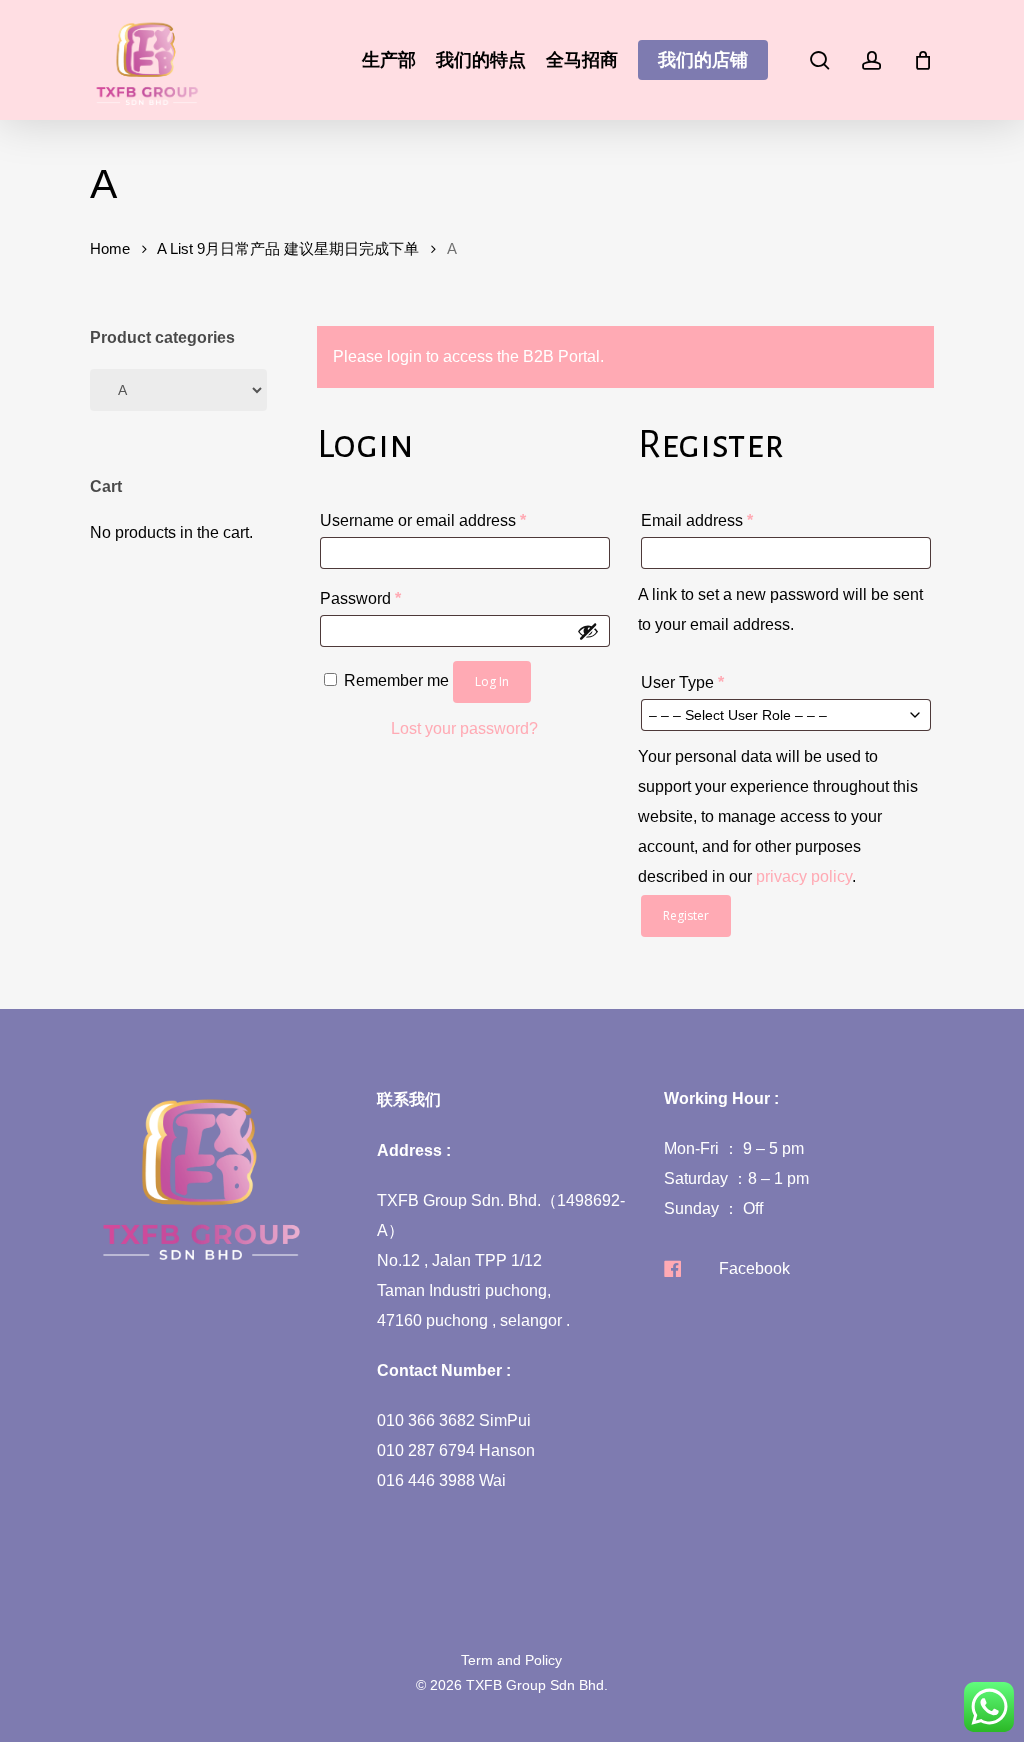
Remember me (398, 680)
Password (393, 598)
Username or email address (455, 520)
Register (686, 915)
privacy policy (804, 876)
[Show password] (588, 631)
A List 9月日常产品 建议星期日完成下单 (288, 249)
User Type (682, 682)
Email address (729, 520)
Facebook (754, 1268)
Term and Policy (511, 1660)
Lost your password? (464, 728)
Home (110, 249)
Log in (492, 681)
